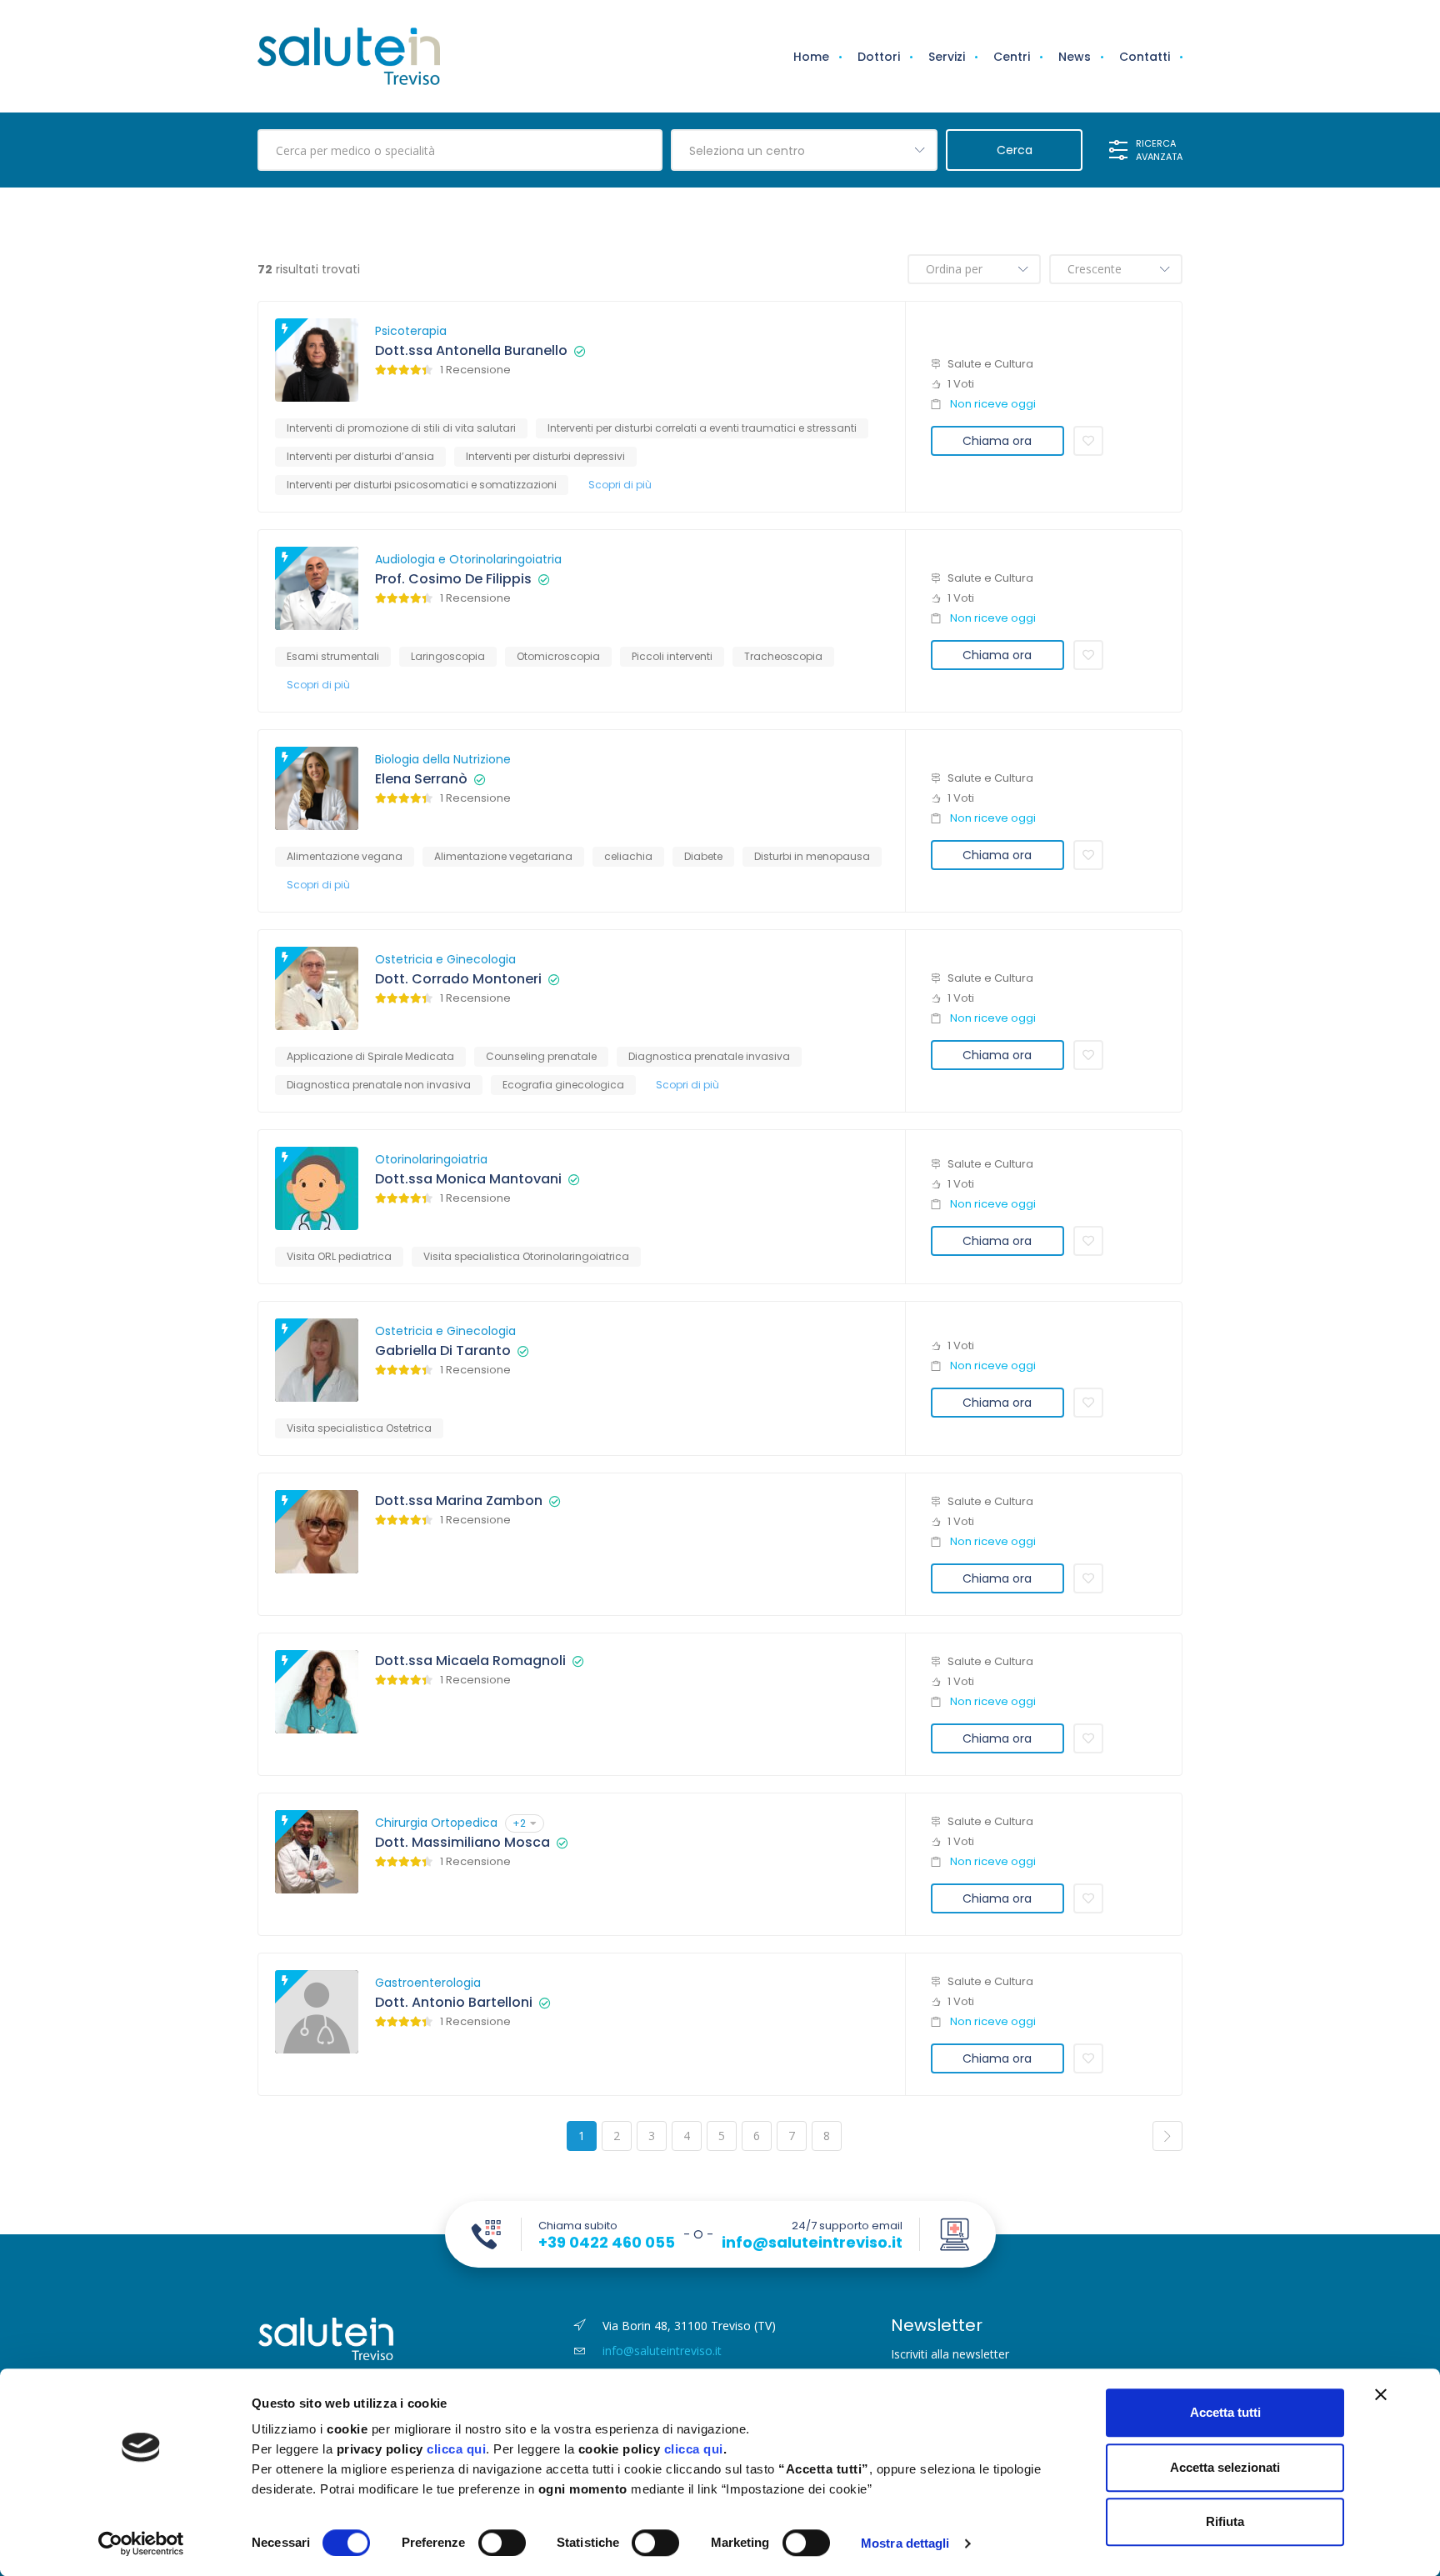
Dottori (879, 57)
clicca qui (456, 2449)
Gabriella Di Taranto (443, 1351)
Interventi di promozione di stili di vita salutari (401, 428)
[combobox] (804, 150)
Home (811, 57)
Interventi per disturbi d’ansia (360, 456)
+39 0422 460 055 (607, 2243)
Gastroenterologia (428, 1983)
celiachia (628, 856)
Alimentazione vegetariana (503, 856)
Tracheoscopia (783, 656)
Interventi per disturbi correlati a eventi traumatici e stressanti (702, 428)
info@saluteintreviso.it (812, 2243)
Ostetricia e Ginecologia (445, 959)
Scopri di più (620, 485)
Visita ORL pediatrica (339, 1256)
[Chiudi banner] (1381, 2394)
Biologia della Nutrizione (443, 759)
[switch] (502, 2543)
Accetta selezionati (1225, 2467)
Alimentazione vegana (345, 856)
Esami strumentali (333, 656)
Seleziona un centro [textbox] (747, 151)
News (1075, 57)
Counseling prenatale (541, 1056)
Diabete (703, 856)
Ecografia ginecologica (563, 1085)
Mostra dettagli (905, 2543)
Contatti (1145, 57)
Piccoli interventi (672, 656)
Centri (1012, 57)
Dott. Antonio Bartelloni (454, 2003)
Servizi (947, 57)
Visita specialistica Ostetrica (359, 1428)
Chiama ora (997, 441)
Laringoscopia (448, 656)
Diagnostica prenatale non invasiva (379, 1085)
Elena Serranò (421, 779)
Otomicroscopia (558, 656)
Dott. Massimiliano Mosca (462, 1843)
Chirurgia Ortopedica (436, 1823)
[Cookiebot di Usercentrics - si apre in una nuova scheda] (141, 2543)
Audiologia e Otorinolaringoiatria (468, 559)
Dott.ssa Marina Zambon (459, 1501)
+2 (519, 1823)
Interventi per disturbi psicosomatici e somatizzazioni (422, 485)
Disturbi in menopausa (812, 856)
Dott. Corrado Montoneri (458, 979)
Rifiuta (1225, 2521)
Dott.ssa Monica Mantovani (468, 1179)
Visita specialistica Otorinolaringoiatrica (526, 1256)
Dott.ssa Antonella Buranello (471, 351)
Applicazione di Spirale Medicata (370, 1056)
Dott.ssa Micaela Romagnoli (470, 1661)
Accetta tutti (1225, 2412)
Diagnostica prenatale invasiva (709, 1056)
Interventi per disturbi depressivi (545, 456)
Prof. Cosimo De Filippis (453, 579)
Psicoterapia (411, 331)
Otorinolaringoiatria (431, 1159)
